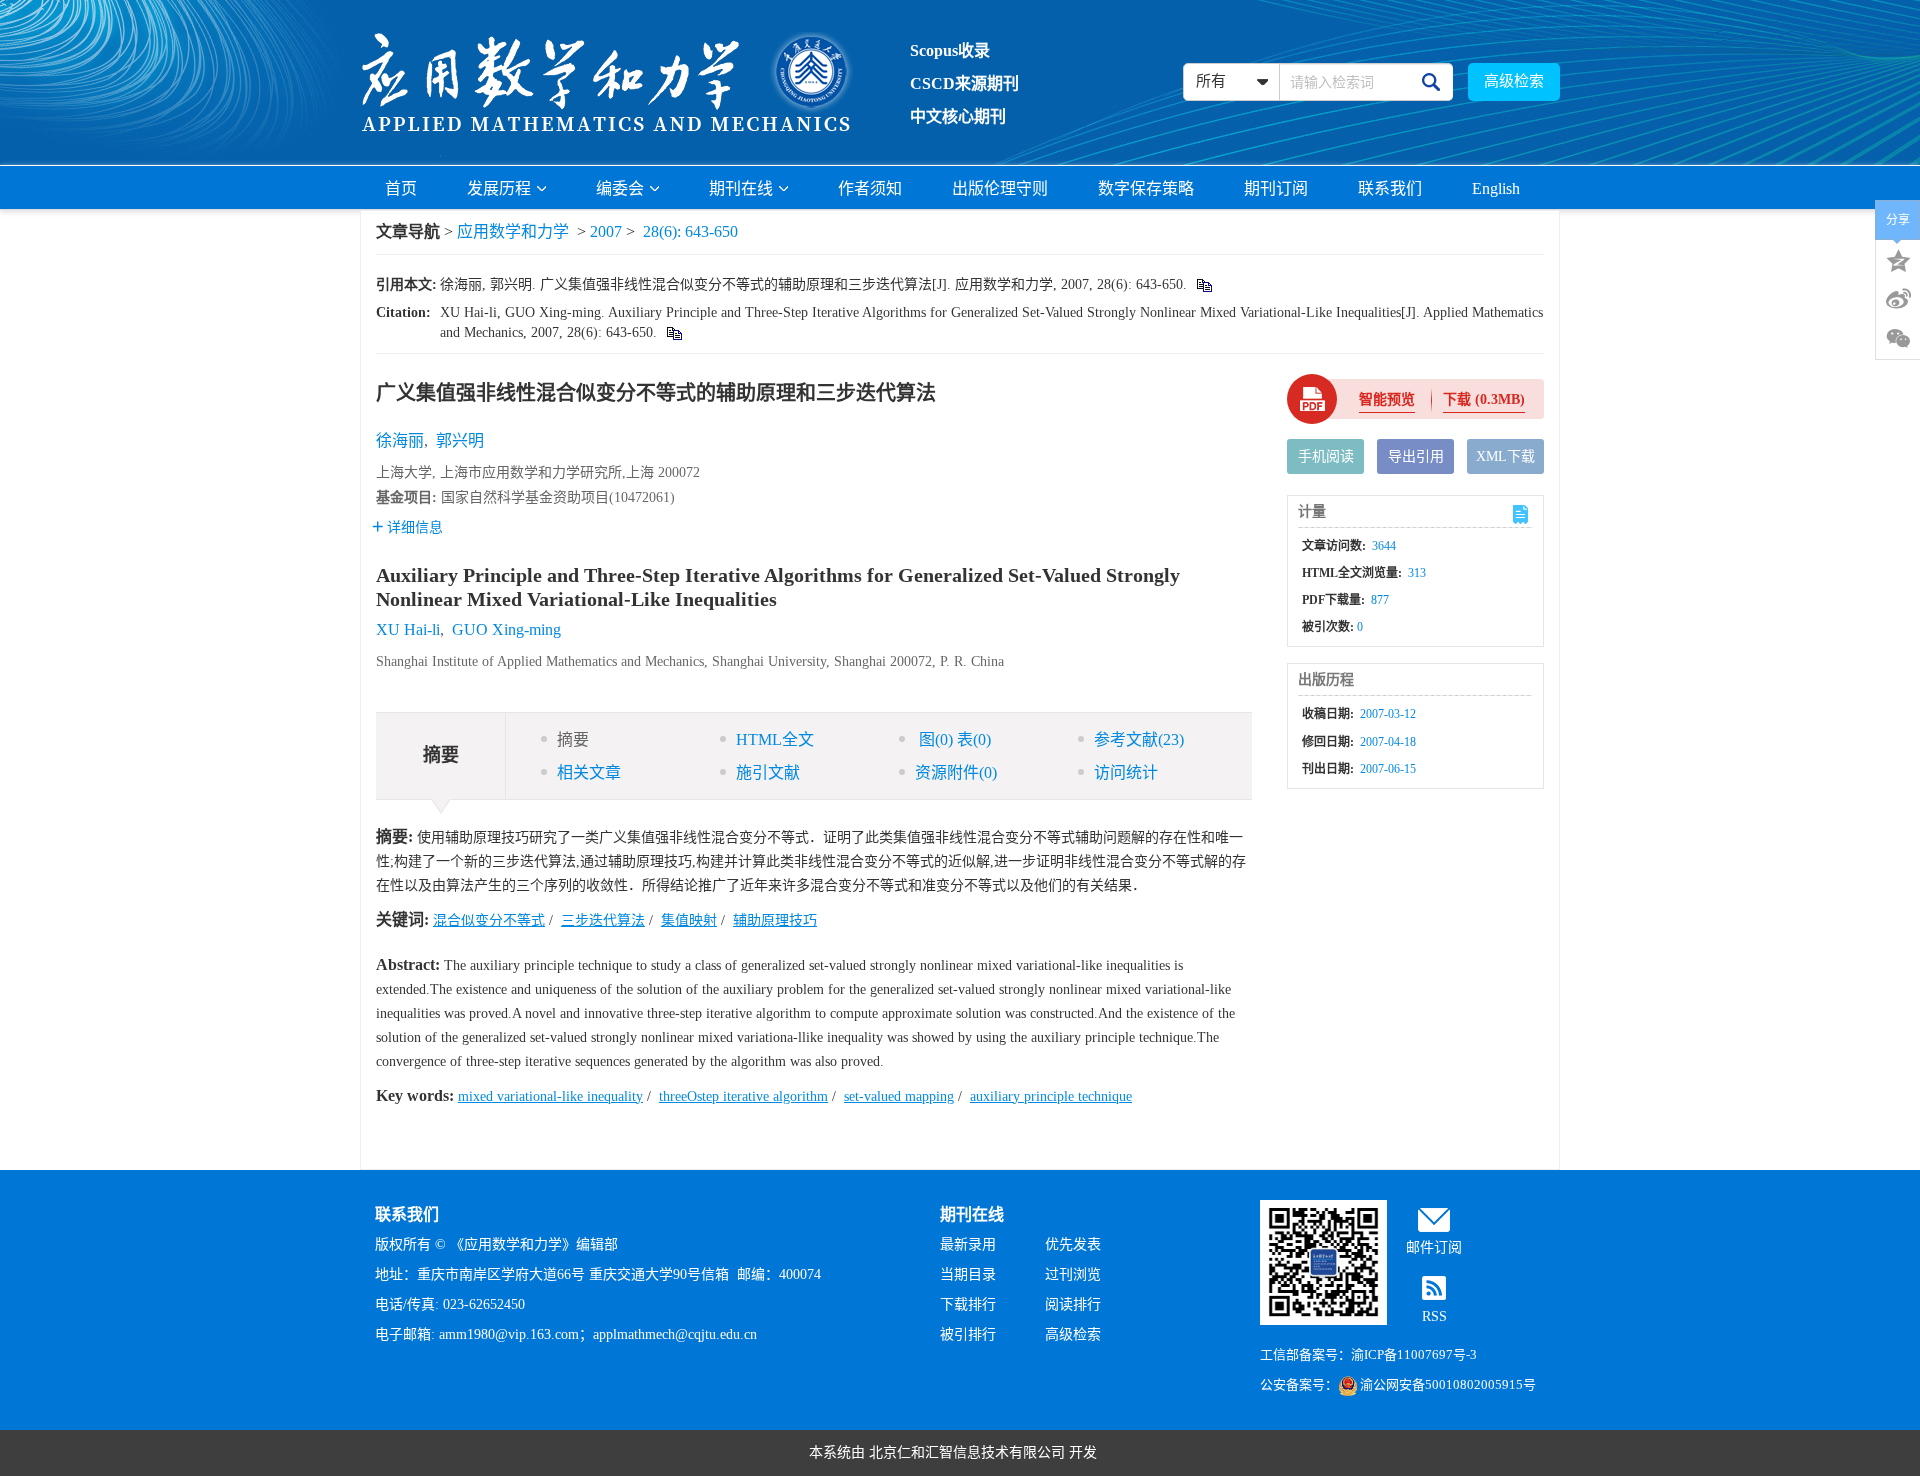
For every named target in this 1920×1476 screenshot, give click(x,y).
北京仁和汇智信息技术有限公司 (967, 1452)
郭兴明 (460, 440)
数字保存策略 (1146, 188)
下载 (1484, 399)
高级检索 (1514, 81)
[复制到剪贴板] (1203, 284)
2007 (606, 231)
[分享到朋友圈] (1898, 339)
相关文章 (589, 772)
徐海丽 (400, 440)
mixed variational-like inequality (550, 1096)
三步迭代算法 (603, 920)
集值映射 (689, 920)
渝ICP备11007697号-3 (1414, 1354)
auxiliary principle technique (1051, 1096)
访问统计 (1126, 772)
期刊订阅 (1276, 188)
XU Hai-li (408, 629)
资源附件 (956, 772)
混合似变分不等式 (489, 920)
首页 (401, 188)
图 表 (953, 739)
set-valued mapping (899, 1096)
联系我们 (1390, 188)
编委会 (620, 188)
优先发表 (1073, 1244)
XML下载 (1505, 456)
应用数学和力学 (513, 231)
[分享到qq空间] (1898, 259)
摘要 (573, 739)
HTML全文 (775, 739)
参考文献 (1139, 739)
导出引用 (1416, 456)
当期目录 (968, 1274)
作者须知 (870, 188)
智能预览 (1387, 399)
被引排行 (968, 1334)
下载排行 (968, 1304)
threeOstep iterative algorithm (743, 1096)
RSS (1434, 1316)
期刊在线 (741, 188)
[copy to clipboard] (673, 332)
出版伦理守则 (1000, 188)
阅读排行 (1073, 1304)
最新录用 (968, 1244)
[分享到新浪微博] (1898, 299)
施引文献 (768, 772)
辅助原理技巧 (775, 920)
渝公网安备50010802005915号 (1448, 1384)
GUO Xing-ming (506, 629)
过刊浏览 (1073, 1274)
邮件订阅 (1434, 1247)
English (1496, 188)
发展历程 (499, 188)
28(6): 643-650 (690, 231)
